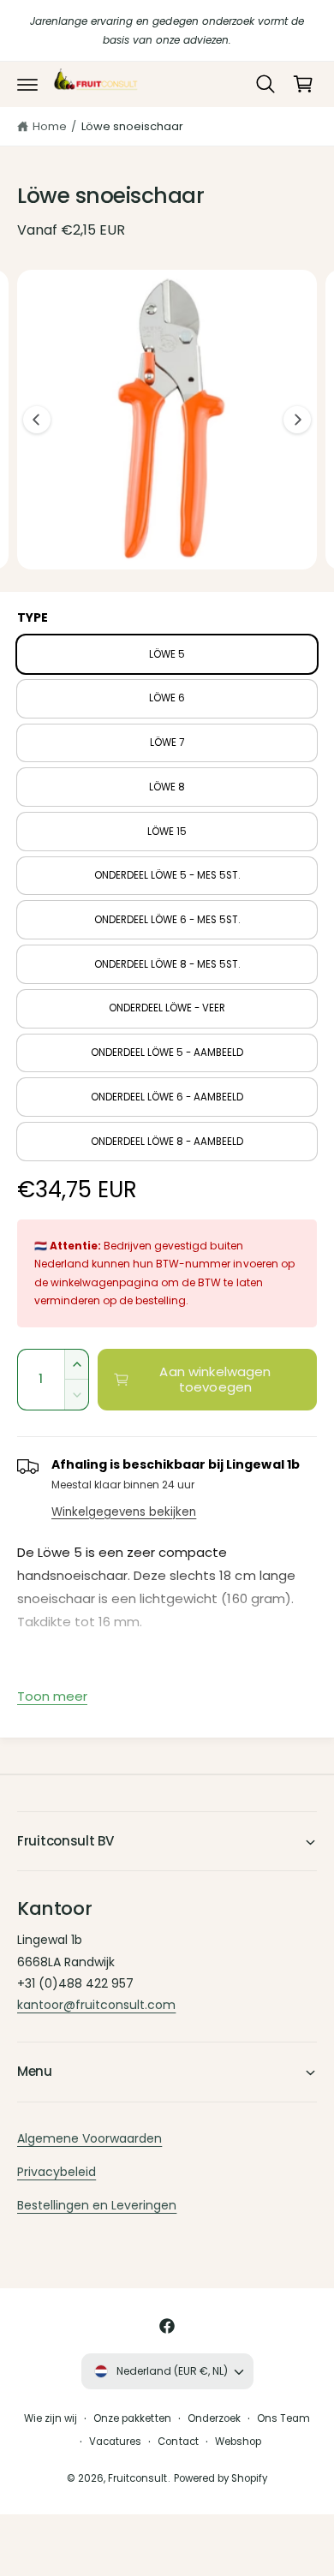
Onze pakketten (132, 2418)
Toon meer (52, 1696)
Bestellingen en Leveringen (97, 2205)
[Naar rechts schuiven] (297, 420)
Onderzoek (214, 2418)
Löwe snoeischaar (132, 126)
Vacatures (115, 2442)
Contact (178, 2442)
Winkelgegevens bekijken (124, 1512)
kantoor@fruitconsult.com (96, 2005)
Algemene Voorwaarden (89, 2138)
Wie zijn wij (51, 2418)
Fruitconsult (137, 2478)
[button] (27, 84)
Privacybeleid (57, 2172)
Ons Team (283, 2418)
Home (50, 126)
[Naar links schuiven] (37, 420)
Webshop (238, 2442)
